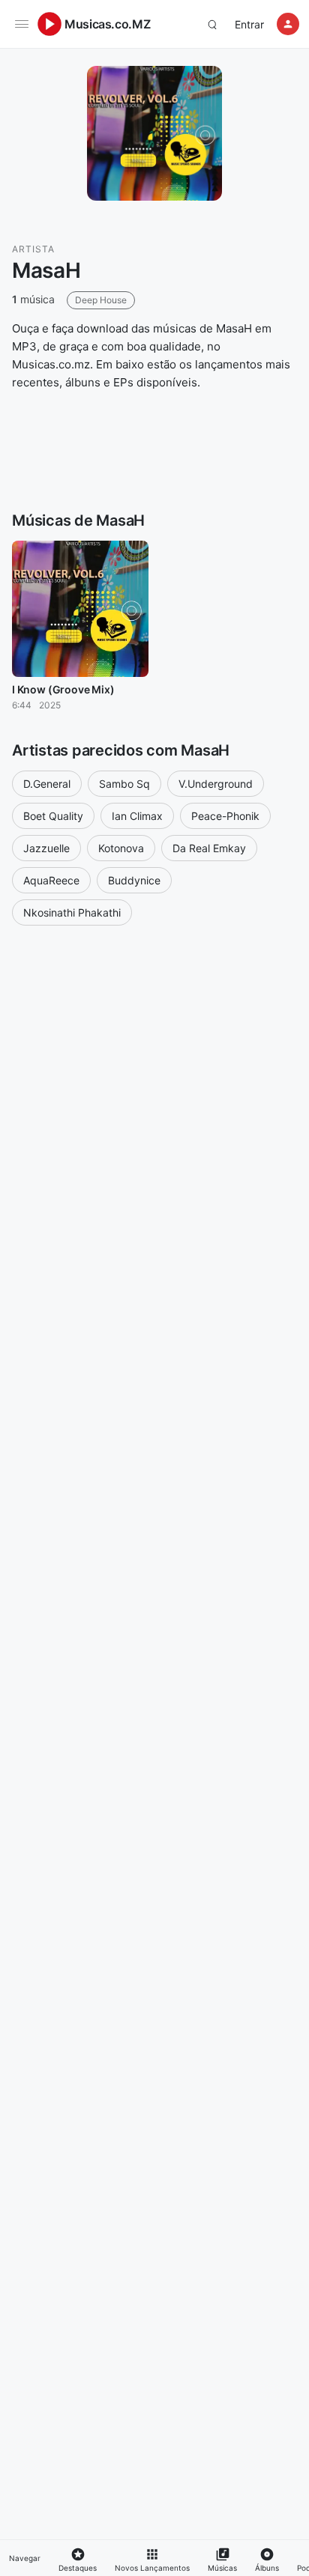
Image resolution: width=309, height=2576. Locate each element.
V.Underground (216, 784)
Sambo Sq (124, 784)
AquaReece (51, 880)
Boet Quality (53, 816)
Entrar (249, 24)
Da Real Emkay (209, 848)
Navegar (25, 2558)
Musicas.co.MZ (107, 24)
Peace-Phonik (225, 816)
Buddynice (134, 880)
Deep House (101, 300)
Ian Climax (137, 816)
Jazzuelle (46, 848)
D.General (47, 784)
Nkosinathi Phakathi (72, 912)
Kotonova (121, 848)
